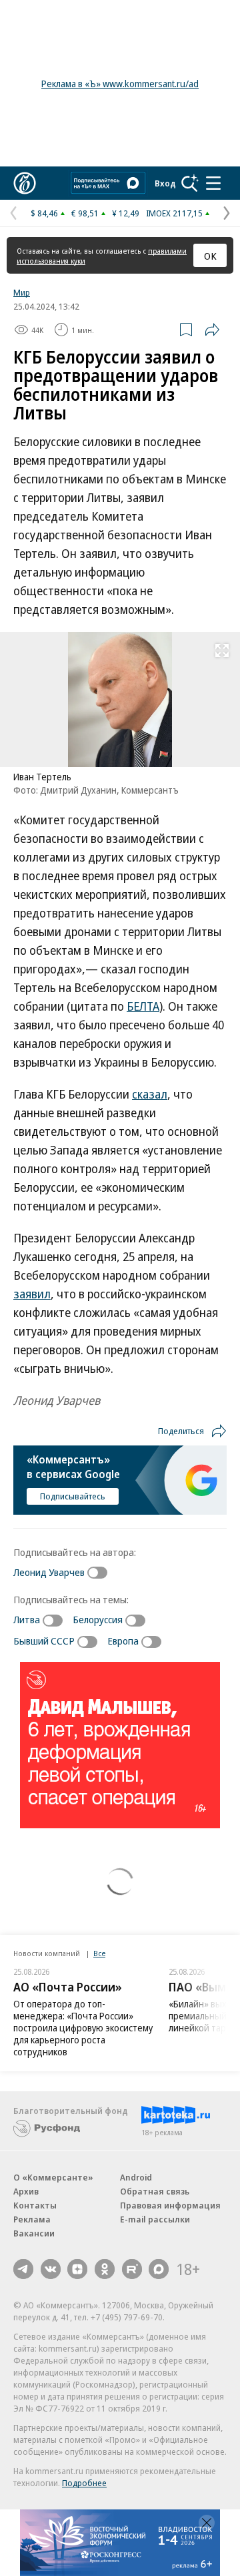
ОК (210, 256)
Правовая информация (170, 2205)
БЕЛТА (143, 1006)
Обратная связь (155, 2191)
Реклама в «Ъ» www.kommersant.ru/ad (120, 84)
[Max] (159, 2269)
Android (136, 2177)
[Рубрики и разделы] (213, 183)
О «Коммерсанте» (53, 2177)
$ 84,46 (44, 213)
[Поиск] (190, 183)
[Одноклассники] (105, 2269)
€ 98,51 (85, 213)
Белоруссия (98, 1619)
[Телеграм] (23, 2269)
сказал (150, 1094)
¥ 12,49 (126, 213)
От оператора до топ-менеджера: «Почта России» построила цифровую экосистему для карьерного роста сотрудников (83, 2028)
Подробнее (84, 2483)
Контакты (35, 2205)
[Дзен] (77, 2269)
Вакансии (34, 2233)
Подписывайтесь (73, 1496)
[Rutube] (132, 2269)
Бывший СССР (44, 1641)
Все (99, 1953)
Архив (26, 2191)
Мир (22, 292)
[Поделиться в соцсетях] (212, 330)
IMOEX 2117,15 (174, 213)
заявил (32, 1294)
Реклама (32, 2219)
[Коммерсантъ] (25, 183)
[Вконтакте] (51, 2269)
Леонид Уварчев (49, 1572)
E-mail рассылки (155, 2219)
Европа (123, 1641)
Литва (27, 1619)
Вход (165, 183)
